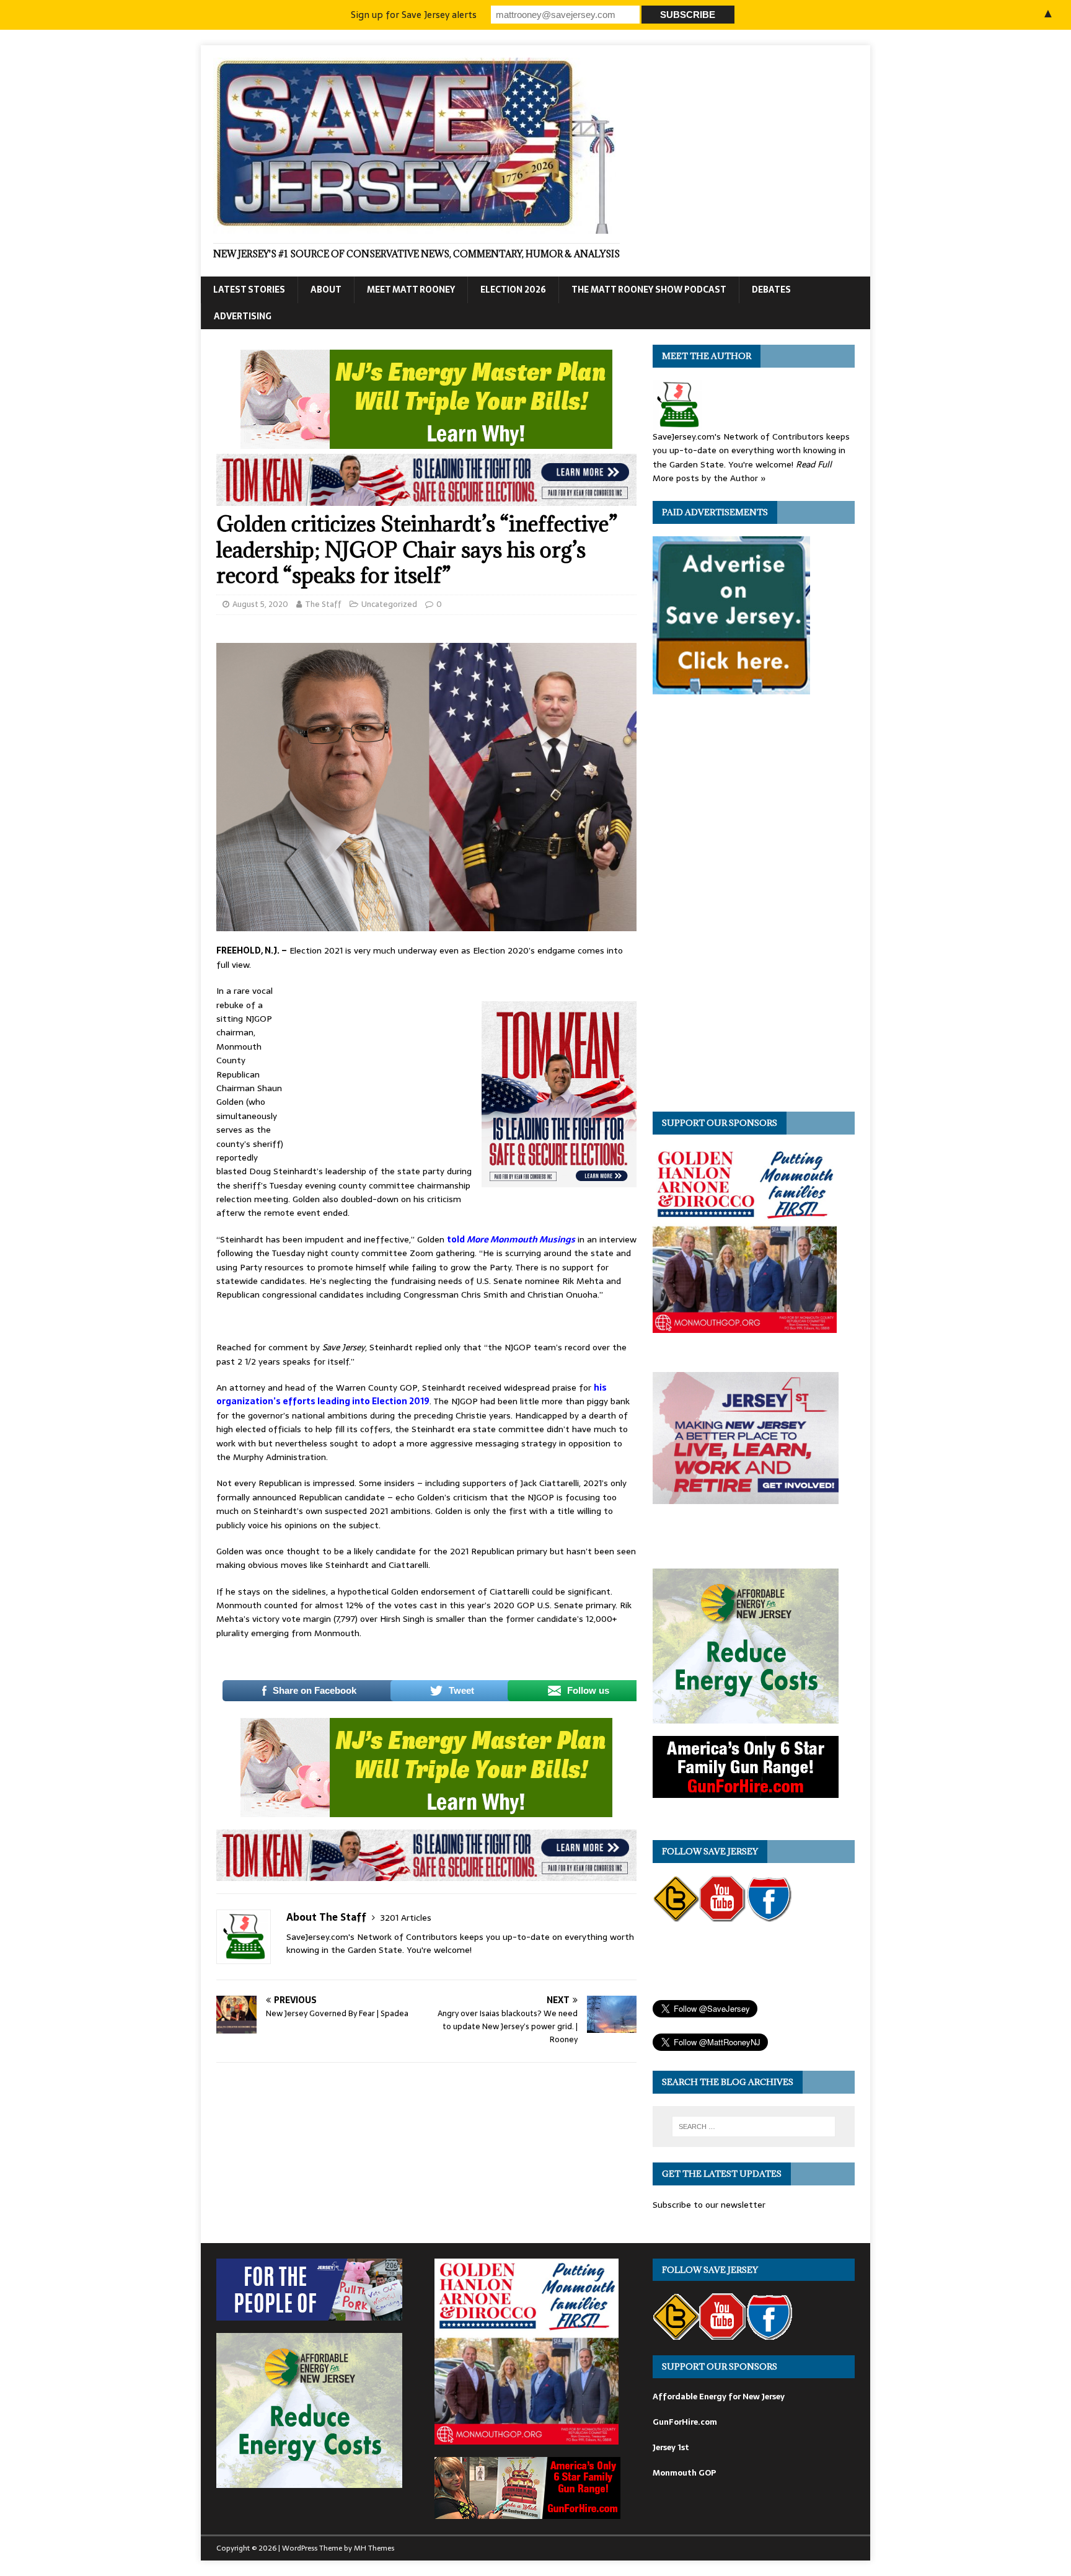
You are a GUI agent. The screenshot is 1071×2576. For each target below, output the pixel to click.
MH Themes (374, 2548)
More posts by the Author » (709, 478)
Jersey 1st (671, 2447)
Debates (771, 290)
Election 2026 (513, 290)
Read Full (814, 464)
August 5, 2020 (260, 604)
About (326, 290)
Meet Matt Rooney (411, 290)
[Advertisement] (384, 1066)
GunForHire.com (685, 2422)
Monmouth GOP (684, 2473)
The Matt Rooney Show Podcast (649, 290)
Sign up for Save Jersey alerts (414, 15)
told (511, 1239)
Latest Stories (249, 290)
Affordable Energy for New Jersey (719, 2397)
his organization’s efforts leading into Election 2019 (412, 1394)
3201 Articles (406, 1918)
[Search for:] (754, 2127)
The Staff (323, 604)
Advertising (243, 316)
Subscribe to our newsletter (709, 2205)
